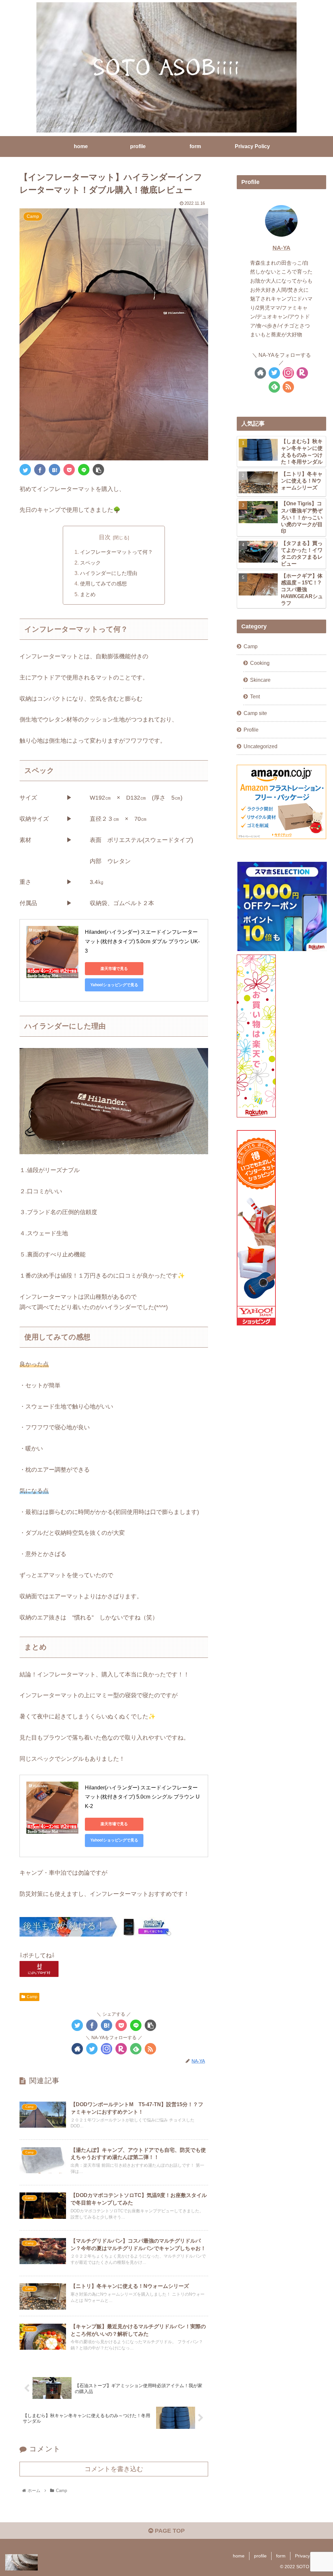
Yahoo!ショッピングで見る (114, 985)
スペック (90, 563)
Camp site (255, 713)
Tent (255, 696)
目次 (105, 537)
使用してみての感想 (103, 583)
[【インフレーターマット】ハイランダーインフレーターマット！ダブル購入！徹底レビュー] (54, 470)
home (239, 2556)
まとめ (88, 594)
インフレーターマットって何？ (116, 552)
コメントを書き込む (114, 2469)
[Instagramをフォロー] (107, 2049)
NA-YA (281, 248)
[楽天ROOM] (121, 2049)
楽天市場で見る (114, 969)
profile (260, 2556)
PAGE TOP (169, 2531)
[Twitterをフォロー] (92, 2049)
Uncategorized (260, 746)
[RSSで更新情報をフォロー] (150, 2049)
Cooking (260, 663)
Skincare (260, 680)
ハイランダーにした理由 (109, 573)
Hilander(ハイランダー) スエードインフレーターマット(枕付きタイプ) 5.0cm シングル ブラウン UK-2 (142, 1797)
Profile (251, 730)
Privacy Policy (309, 2556)
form (281, 2556)
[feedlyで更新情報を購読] (136, 2049)
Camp (32, 1997)
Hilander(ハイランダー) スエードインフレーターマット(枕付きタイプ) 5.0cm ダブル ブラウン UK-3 (142, 941)
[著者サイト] (77, 2049)
